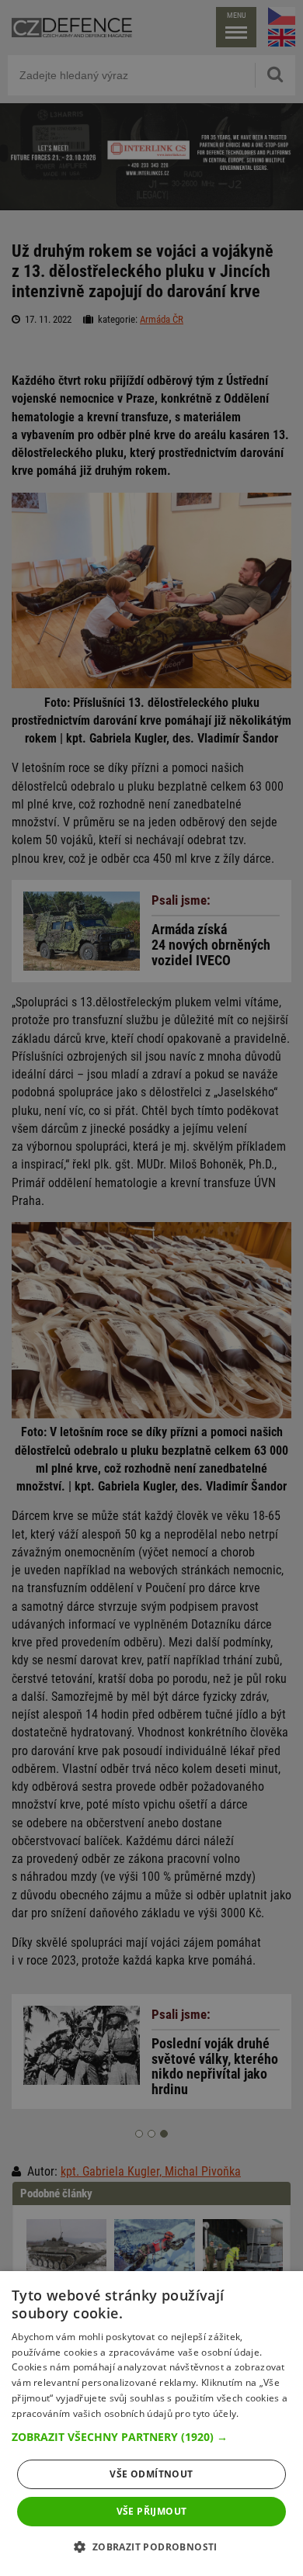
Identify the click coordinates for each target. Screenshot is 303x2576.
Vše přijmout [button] (152, 2511)
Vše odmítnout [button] (151, 2474)
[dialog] (151, 2424)
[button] (151, 2437)
